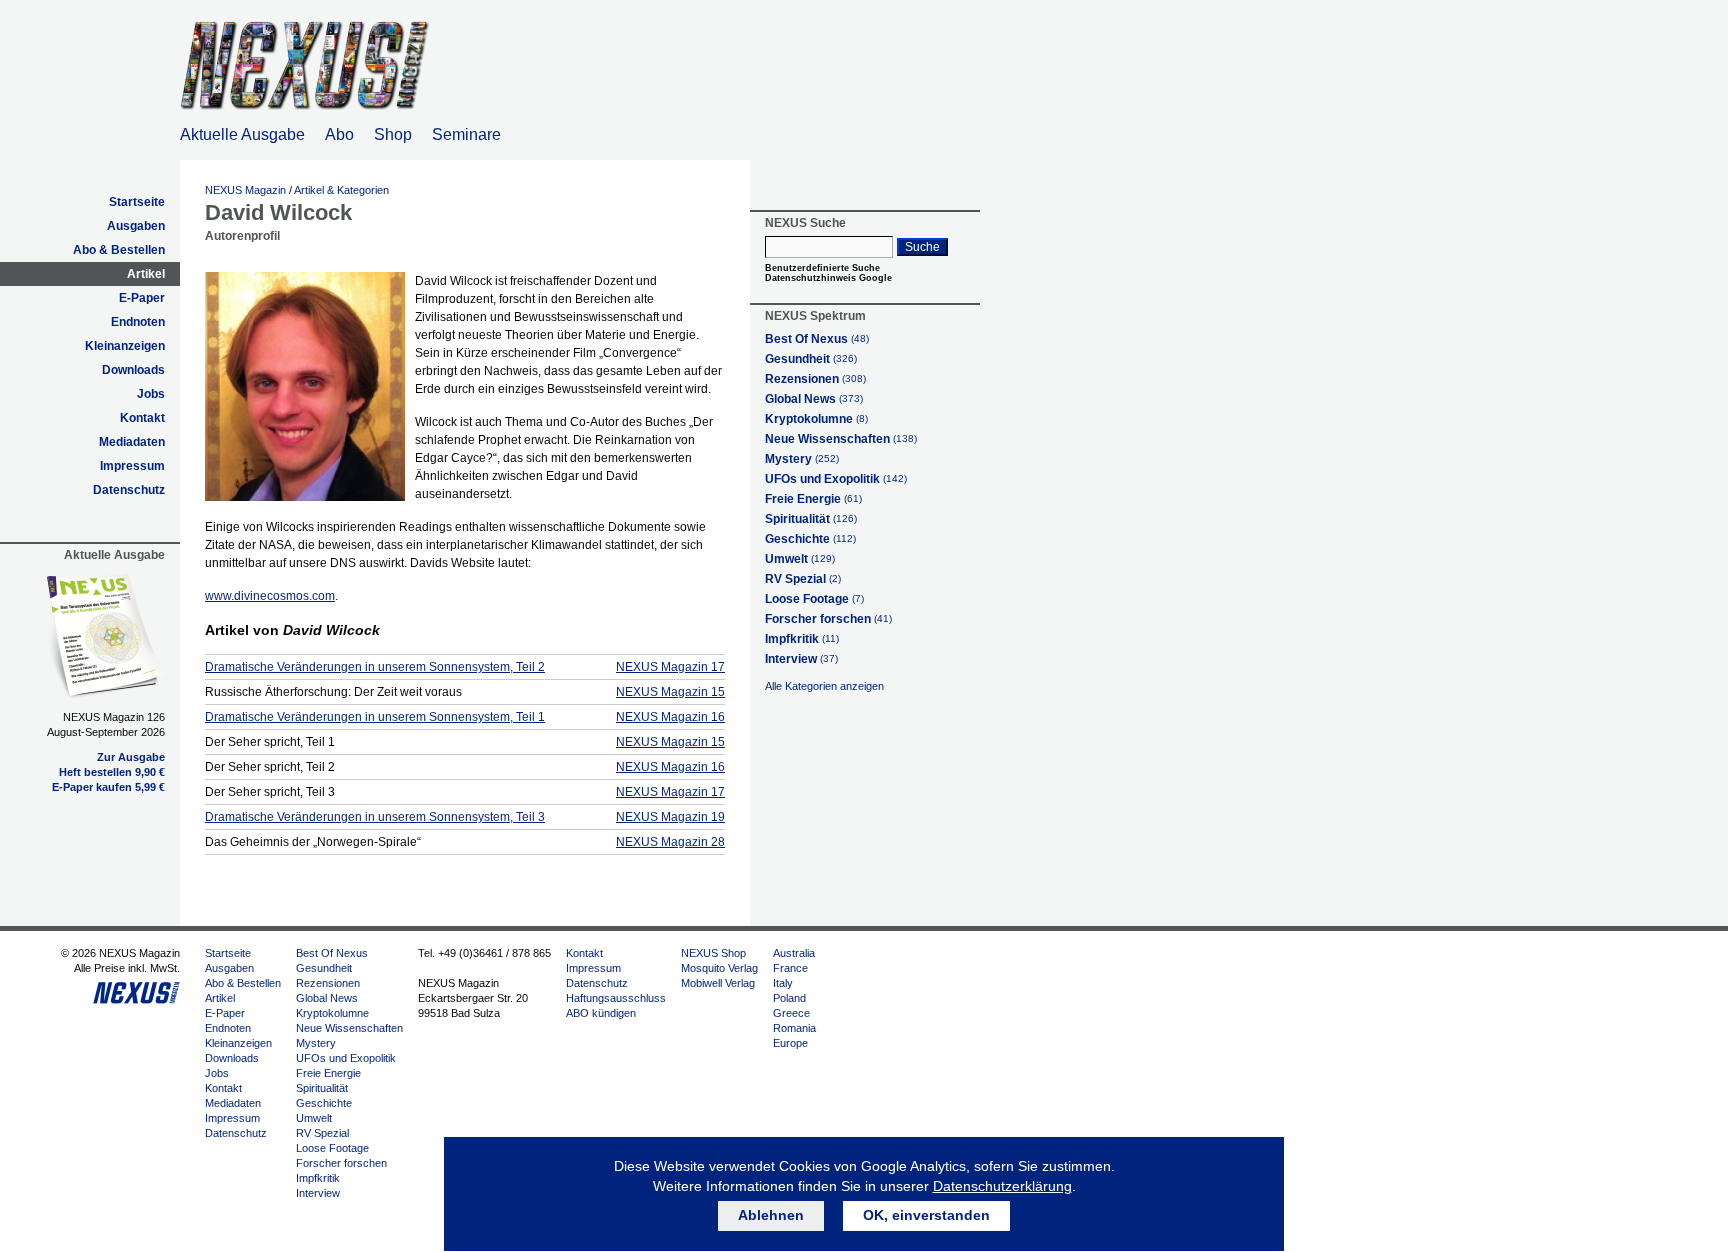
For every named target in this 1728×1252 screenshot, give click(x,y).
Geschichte (810, 539)
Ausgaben (136, 226)
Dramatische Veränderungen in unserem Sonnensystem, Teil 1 (375, 717)
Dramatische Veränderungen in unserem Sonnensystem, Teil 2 (375, 667)
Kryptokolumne (816, 419)
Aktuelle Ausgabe (242, 134)
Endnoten (138, 322)
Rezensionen (815, 379)
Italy (783, 983)
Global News (814, 399)
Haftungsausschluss (616, 998)
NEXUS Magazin (245, 190)
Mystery (802, 459)
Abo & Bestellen (119, 250)
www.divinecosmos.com (270, 596)
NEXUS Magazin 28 (670, 842)
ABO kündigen (601, 1013)
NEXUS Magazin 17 (670, 667)
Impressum (132, 466)
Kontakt (142, 418)
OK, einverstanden (926, 1215)
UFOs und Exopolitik (836, 479)
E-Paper (142, 298)
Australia (794, 953)
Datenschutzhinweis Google (828, 278)
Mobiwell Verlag (718, 983)
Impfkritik (802, 639)
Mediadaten (132, 442)
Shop (393, 134)
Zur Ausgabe (131, 757)
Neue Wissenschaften (841, 439)
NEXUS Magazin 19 (670, 817)
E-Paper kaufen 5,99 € (108, 787)
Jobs (151, 394)
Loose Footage (814, 599)
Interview (801, 659)
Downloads (133, 370)
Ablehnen (771, 1215)
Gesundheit (811, 359)
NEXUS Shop (713, 953)
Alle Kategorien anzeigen (824, 686)
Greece (791, 1013)
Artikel (146, 274)
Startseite (137, 202)
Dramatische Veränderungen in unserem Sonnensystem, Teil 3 (375, 817)
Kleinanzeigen (125, 346)
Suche (922, 247)
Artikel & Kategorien (341, 190)
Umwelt (800, 559)
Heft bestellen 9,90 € (112, 772)
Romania (794, 1028)
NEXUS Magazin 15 (670, 692)
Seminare (466, 134)
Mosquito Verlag (719, 968)
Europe (790, 1043)
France (790, 968)
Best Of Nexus (817, 339)
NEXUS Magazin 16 (670, 717)
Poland (789, 998)
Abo (339, 134)
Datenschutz (129, 490)
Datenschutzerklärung (1002, 1186)
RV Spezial (803, 579)
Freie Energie (813, 499)
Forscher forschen (828, 619)
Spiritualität (811, 519)
